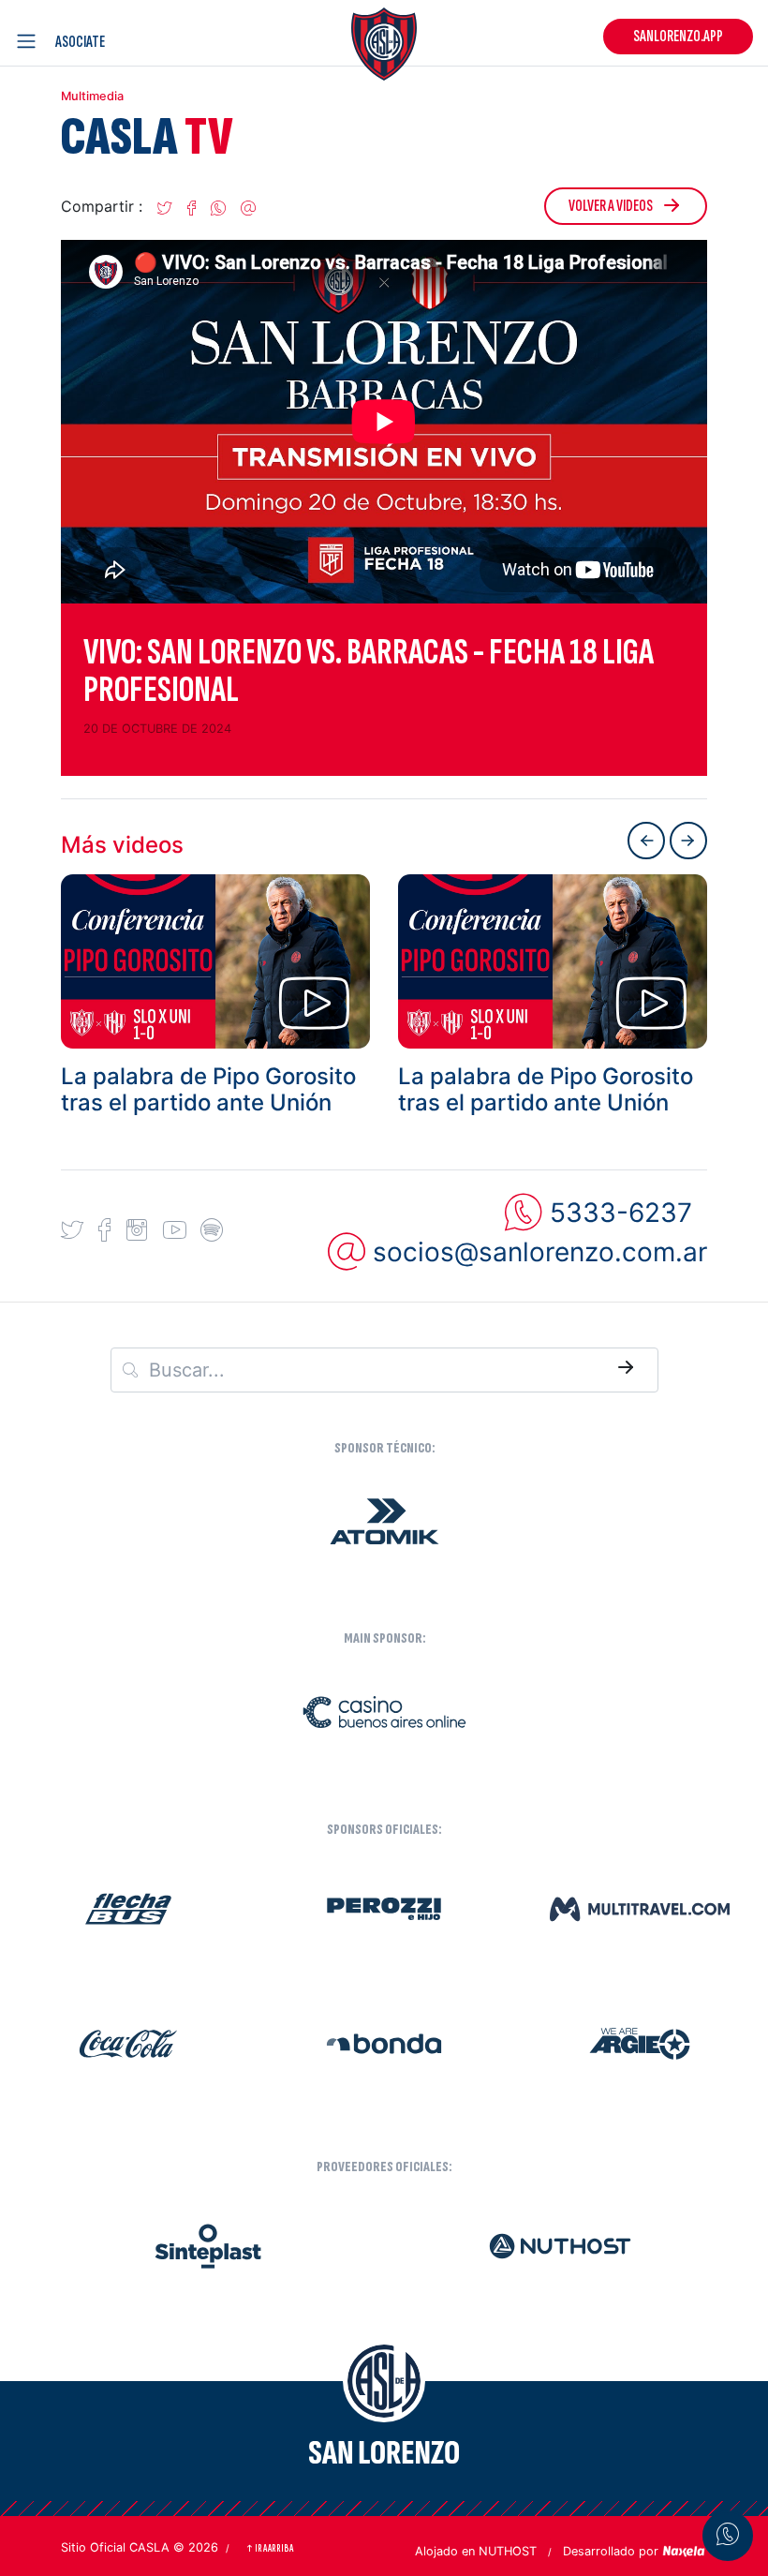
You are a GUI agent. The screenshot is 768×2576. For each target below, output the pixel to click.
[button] (165, 214)
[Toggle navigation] (30, 41)
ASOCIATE (80, 42)
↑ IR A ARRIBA (269, 2548)
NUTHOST (508, 2551)
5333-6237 (621, 1213)
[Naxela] (685, 2550)
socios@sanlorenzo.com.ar (540, 1252)
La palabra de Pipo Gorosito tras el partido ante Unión (208, 1090)
